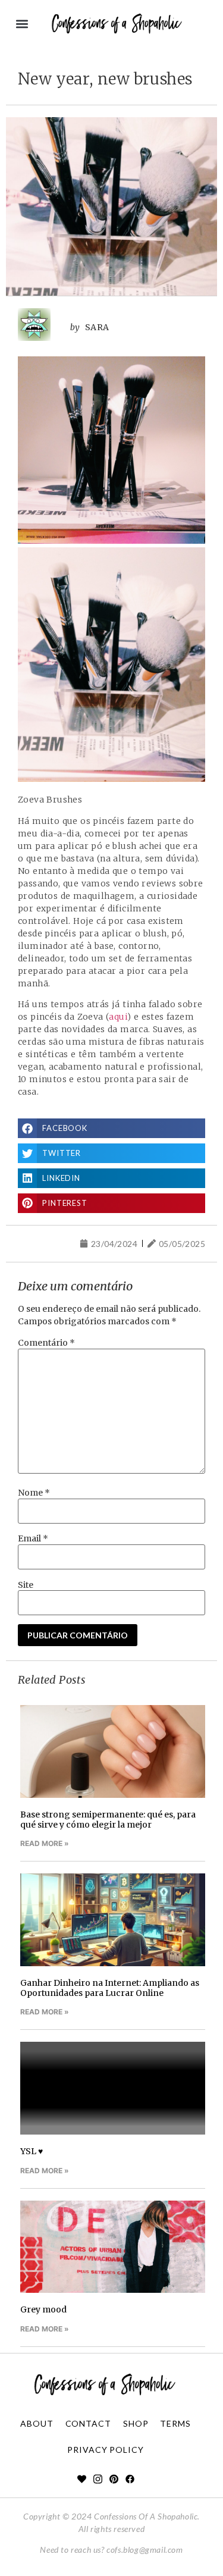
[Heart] (82, 2479)
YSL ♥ (32, 2151)
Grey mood (43, 2309)
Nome (34, 1493)
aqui (118, 1017)
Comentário (46, 1343)
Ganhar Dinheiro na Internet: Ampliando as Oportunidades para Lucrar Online (110, 1988)
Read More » (45, 1843)
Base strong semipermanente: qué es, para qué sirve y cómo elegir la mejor (108, 1820)
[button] (22, 24)
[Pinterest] (114, 2479)
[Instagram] (98, 2479)
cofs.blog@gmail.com (145, 2550)
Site (26, 1585)
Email (33, 1538)
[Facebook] (130, 2479)
